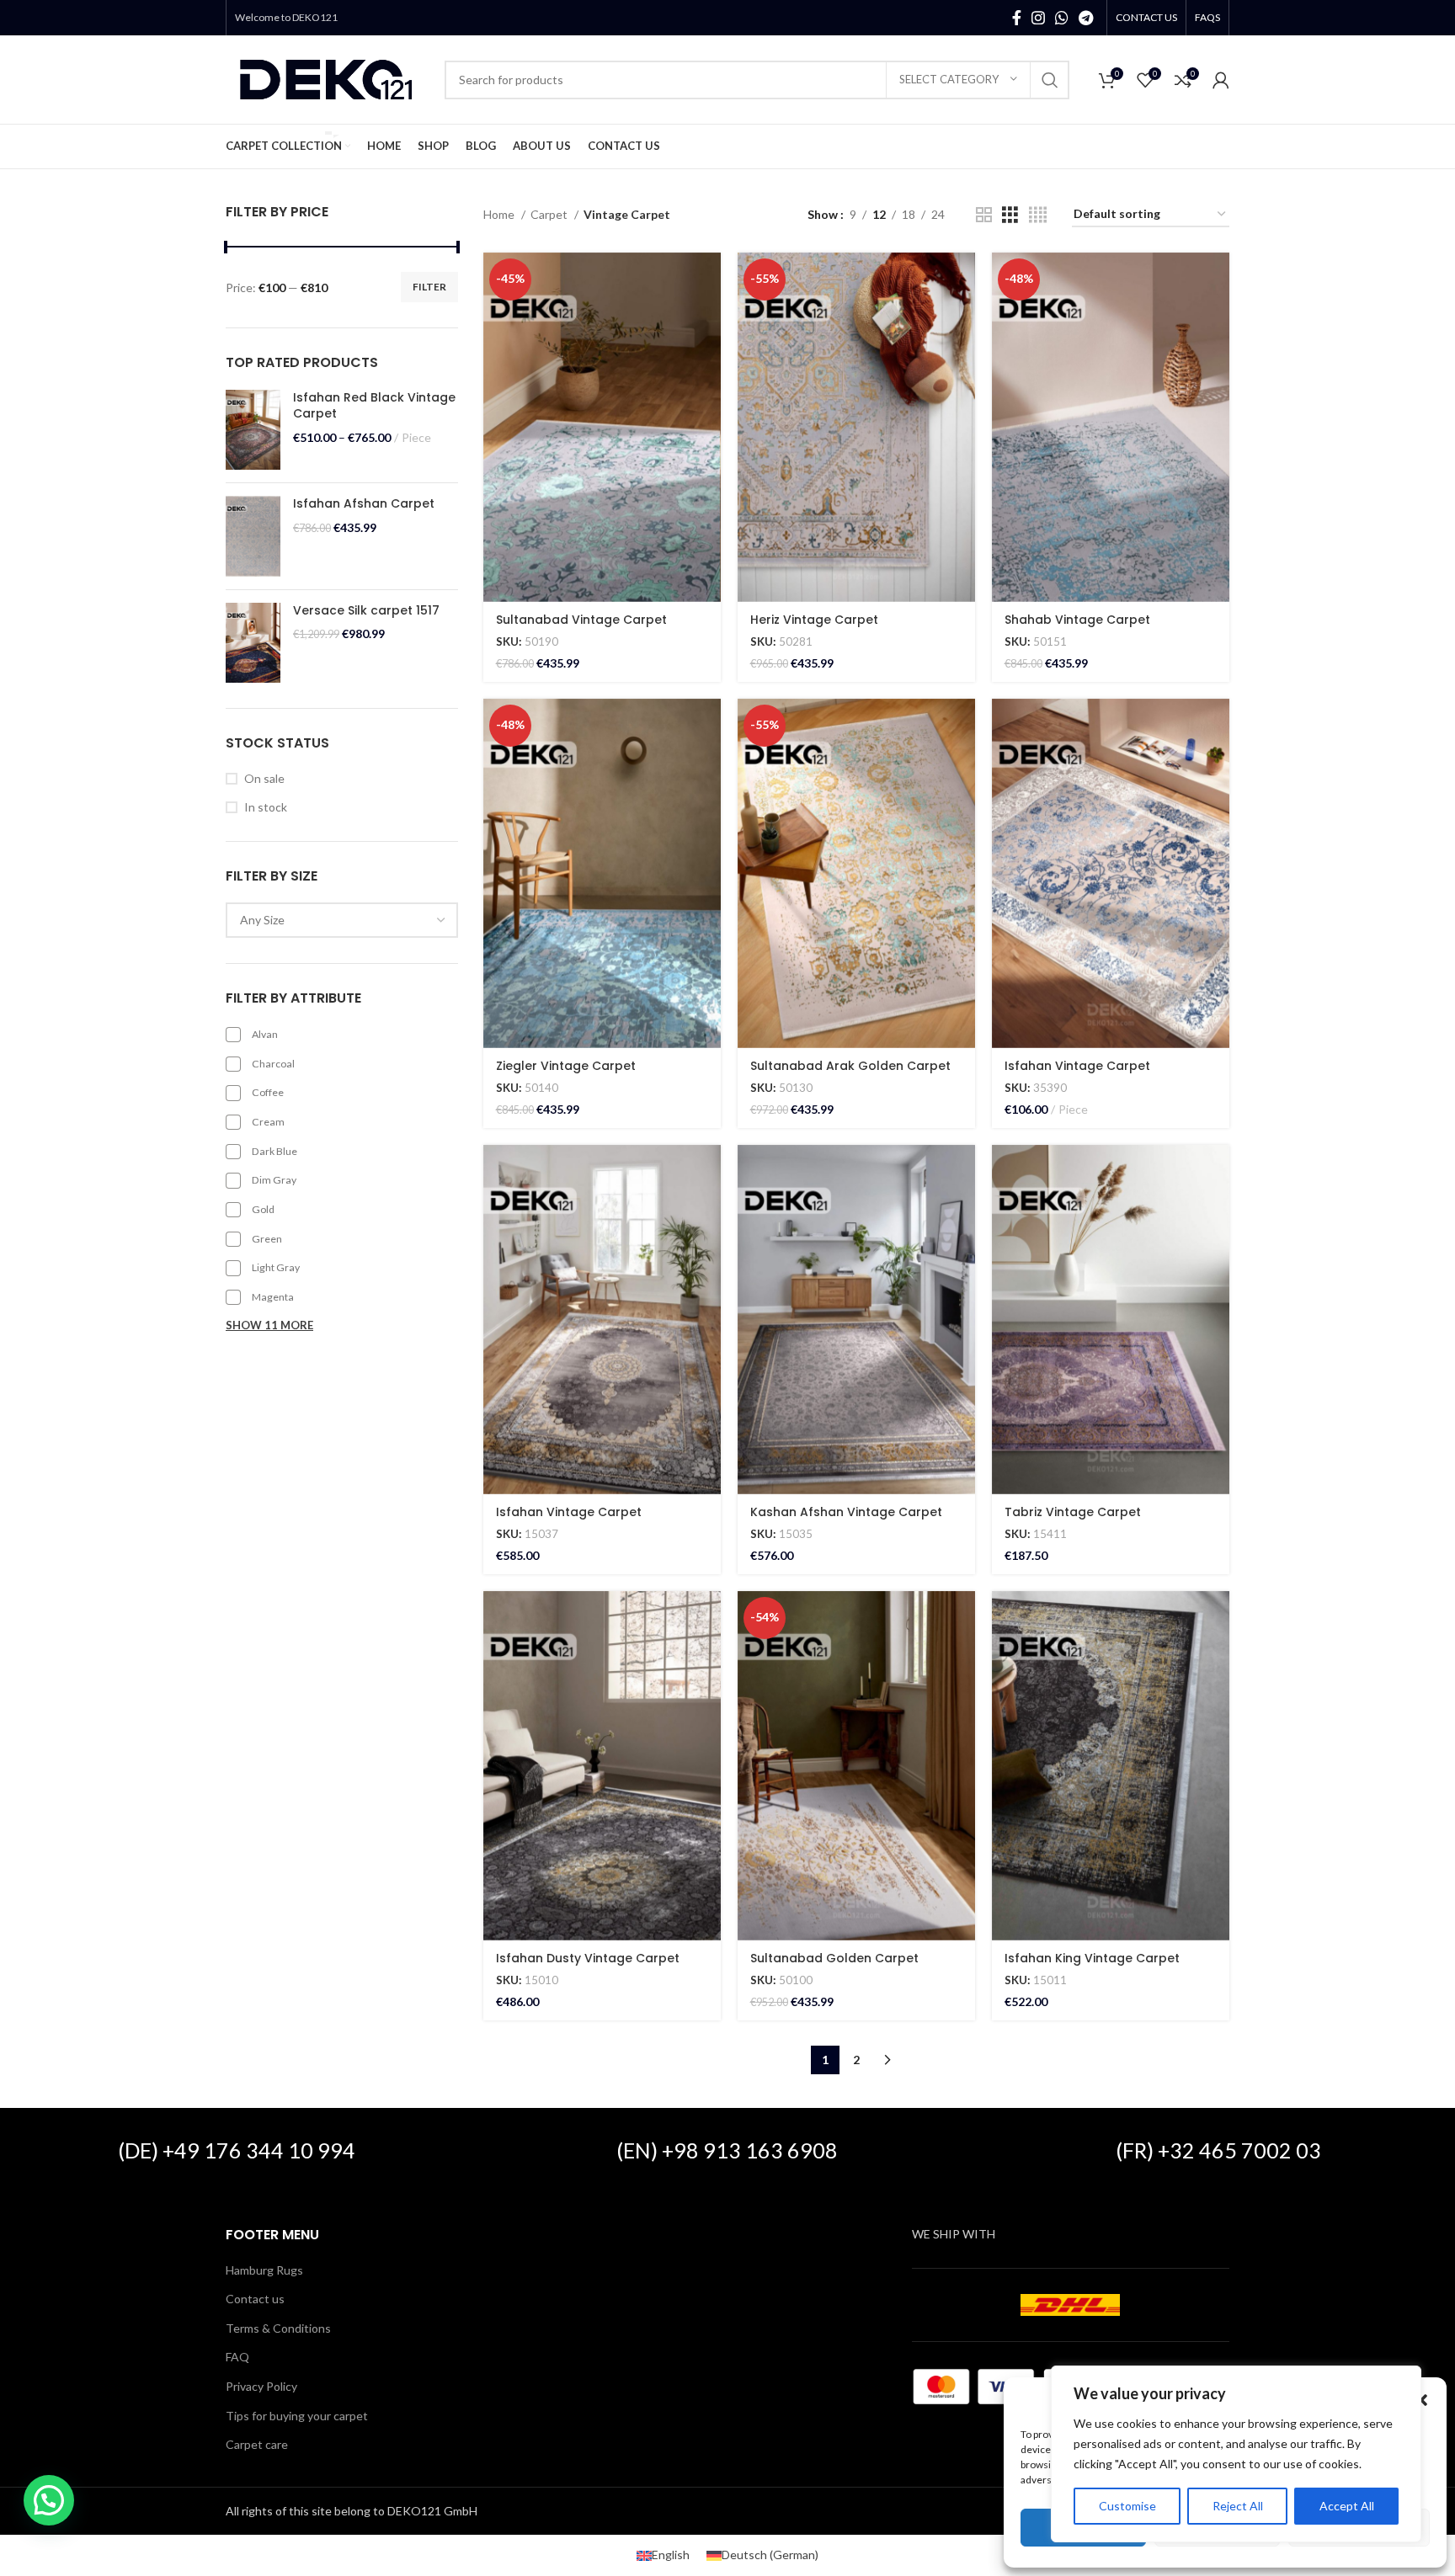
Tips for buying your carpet (297, 2416)
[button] (1421, 2400)
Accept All (1347, 2506)
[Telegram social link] (1086, 18)
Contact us (255, 2299)
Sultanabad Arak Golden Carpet (850, 1066)
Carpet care (257, 2444)
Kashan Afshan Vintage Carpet (846, 1512)
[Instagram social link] (1038, 18)
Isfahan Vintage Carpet (1077, 1066)
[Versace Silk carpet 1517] (253, 643)
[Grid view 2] (984, 215)
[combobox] (342, 920)
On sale (264, 778)
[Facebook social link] (1017, 18)
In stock (266, 807)
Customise (1127, 2506)
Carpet (550, 214)
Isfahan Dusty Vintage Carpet (588, 1958)
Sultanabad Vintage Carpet (581, 620)
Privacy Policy (261, 2386)
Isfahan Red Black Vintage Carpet (374, 406)
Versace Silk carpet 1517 (366, 611)
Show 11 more (269, 1325)
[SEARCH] (1050, 80)
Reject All (1238, 2506)
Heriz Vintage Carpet (814, 620)
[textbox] (262, 920)
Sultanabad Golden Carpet (834, 1958)
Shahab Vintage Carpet (1077, 620)
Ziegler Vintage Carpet (566, 1066)
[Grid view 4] (1038, 215)
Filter (429, 287)
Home (500, 214)
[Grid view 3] (1010, 215)
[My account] (1221, 80)
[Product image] (602, 427)
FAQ (237, 2357)
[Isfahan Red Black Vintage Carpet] (253, 430)
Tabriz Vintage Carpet (1073, 1512)
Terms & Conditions (278, 2328)
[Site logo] (327, 78)
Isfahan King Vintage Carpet (1092, 1958)
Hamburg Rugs (264, 2270)
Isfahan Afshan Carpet (364, 504)
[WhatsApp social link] (1062, 18)
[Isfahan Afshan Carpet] (253, 536)
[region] (1236, 2454)
